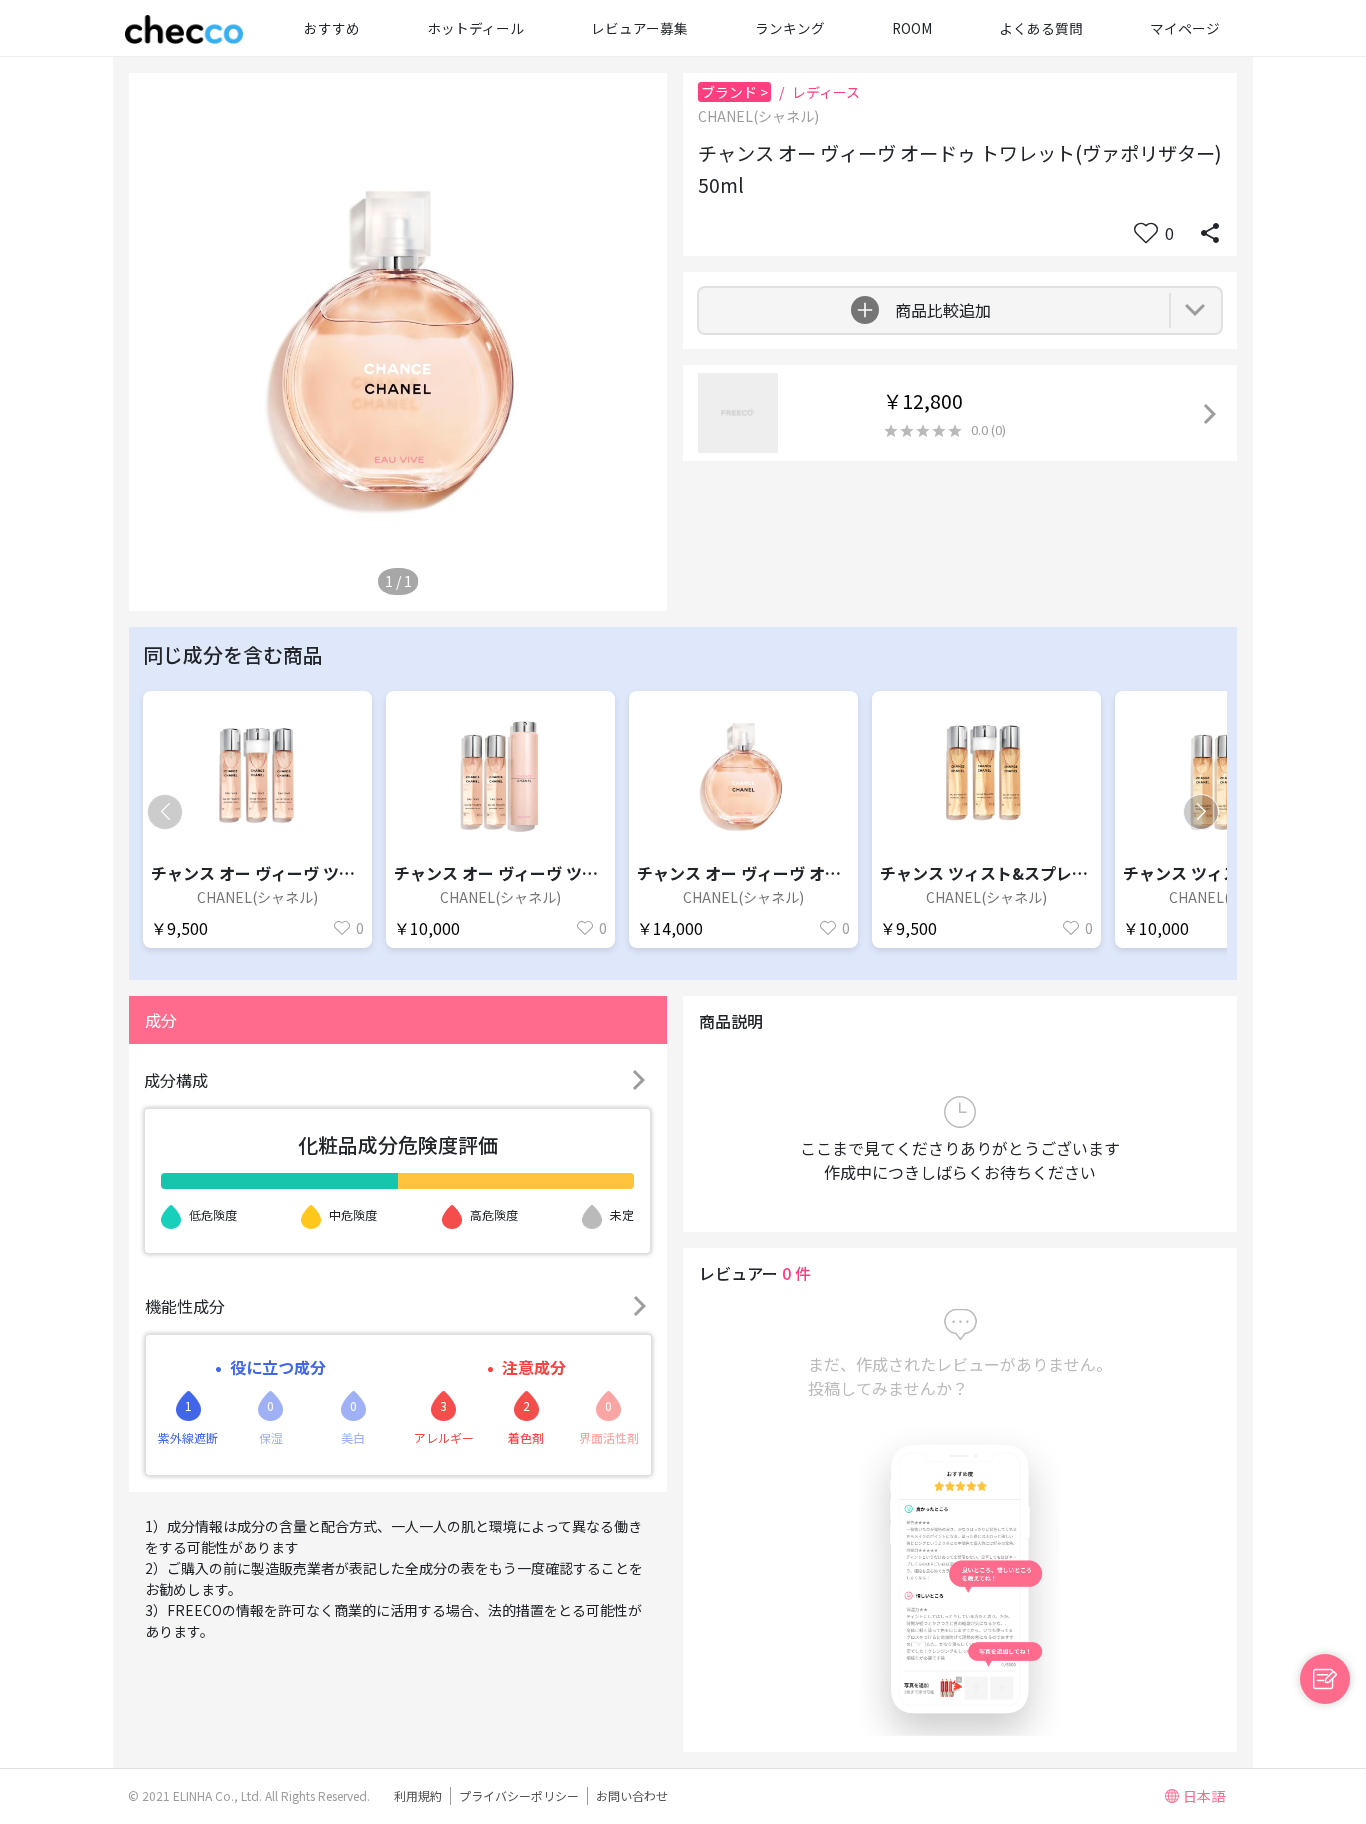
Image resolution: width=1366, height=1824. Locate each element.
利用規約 (418, 1795)
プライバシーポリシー (519, 1795)
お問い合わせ (632, 1795)
